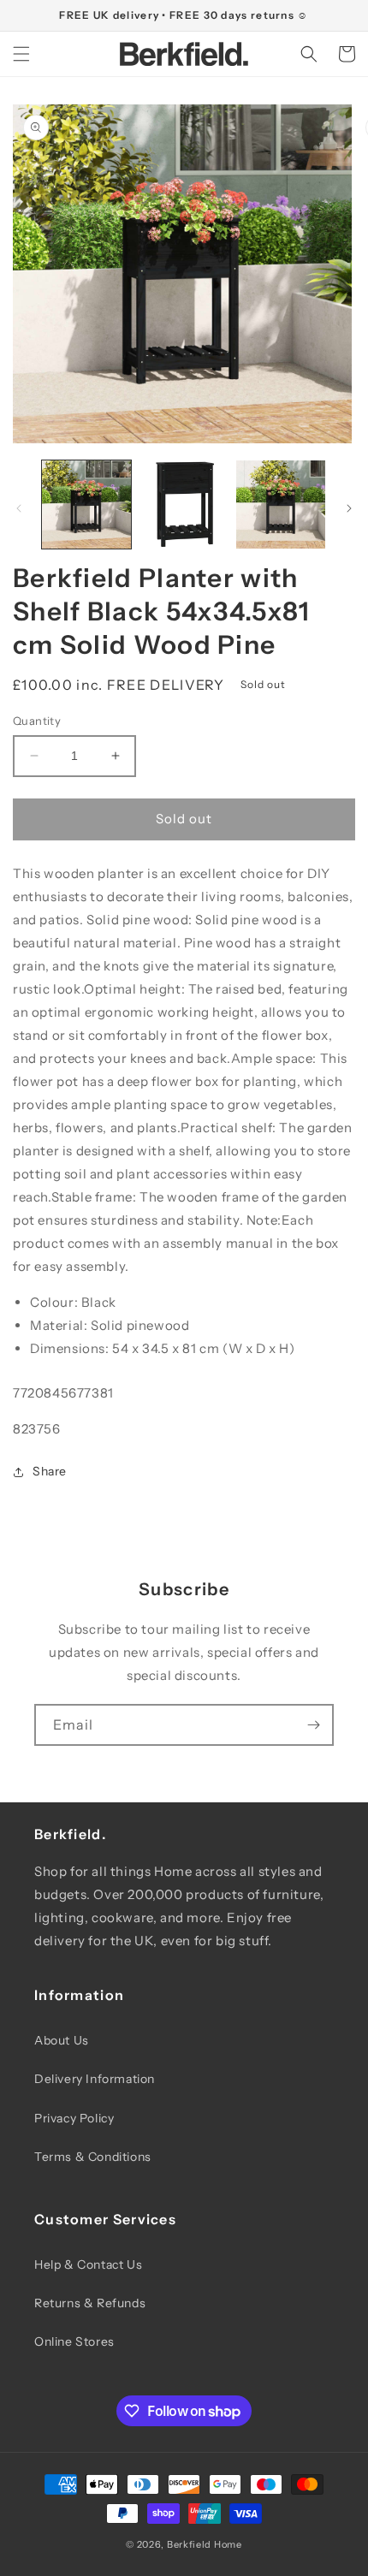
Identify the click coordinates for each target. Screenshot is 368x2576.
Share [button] (50, 1471)
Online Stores (74, 2342)
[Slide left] (19, 508)
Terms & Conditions (93, 2157)
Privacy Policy (74, 2118)
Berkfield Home (205, 2544)
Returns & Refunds (90, 2303)
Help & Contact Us (88, 2264)
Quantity (37, 721)
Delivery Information (95, 2079)
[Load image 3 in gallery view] (281, 505)
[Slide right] (349, 508)
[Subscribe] (313, 1725)
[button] (21, 54)
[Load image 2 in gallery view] (184, 505)
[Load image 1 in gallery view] (86, 505)
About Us (62, 2040)
